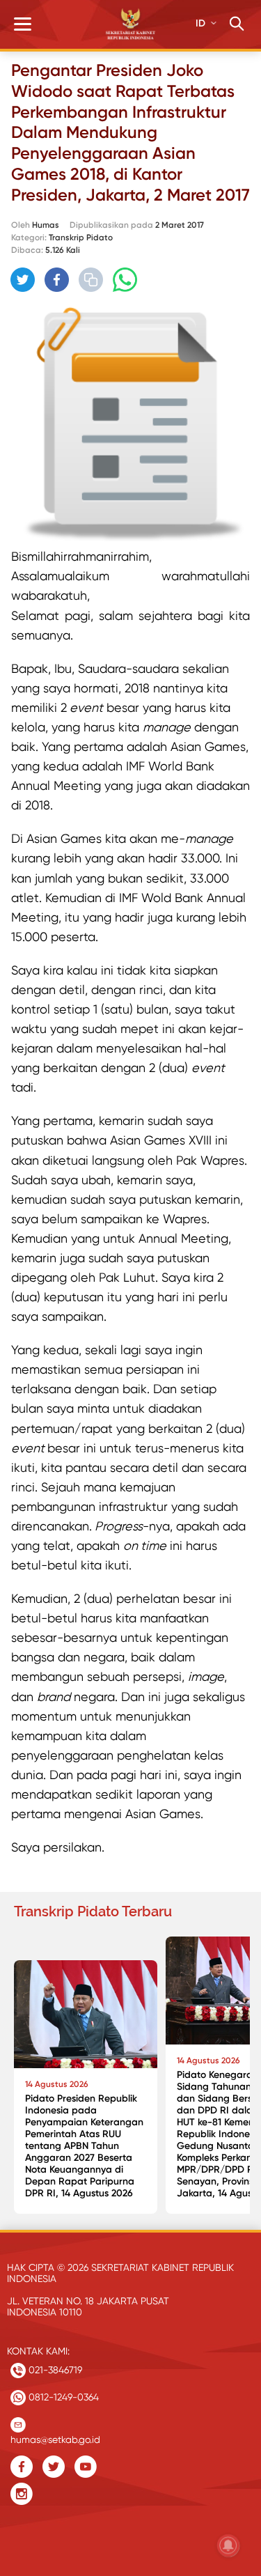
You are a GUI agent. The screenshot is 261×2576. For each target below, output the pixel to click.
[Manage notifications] (228, 2545)
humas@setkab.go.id (55, 2436)
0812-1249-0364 (62, 2397)
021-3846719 (54, 2370)
